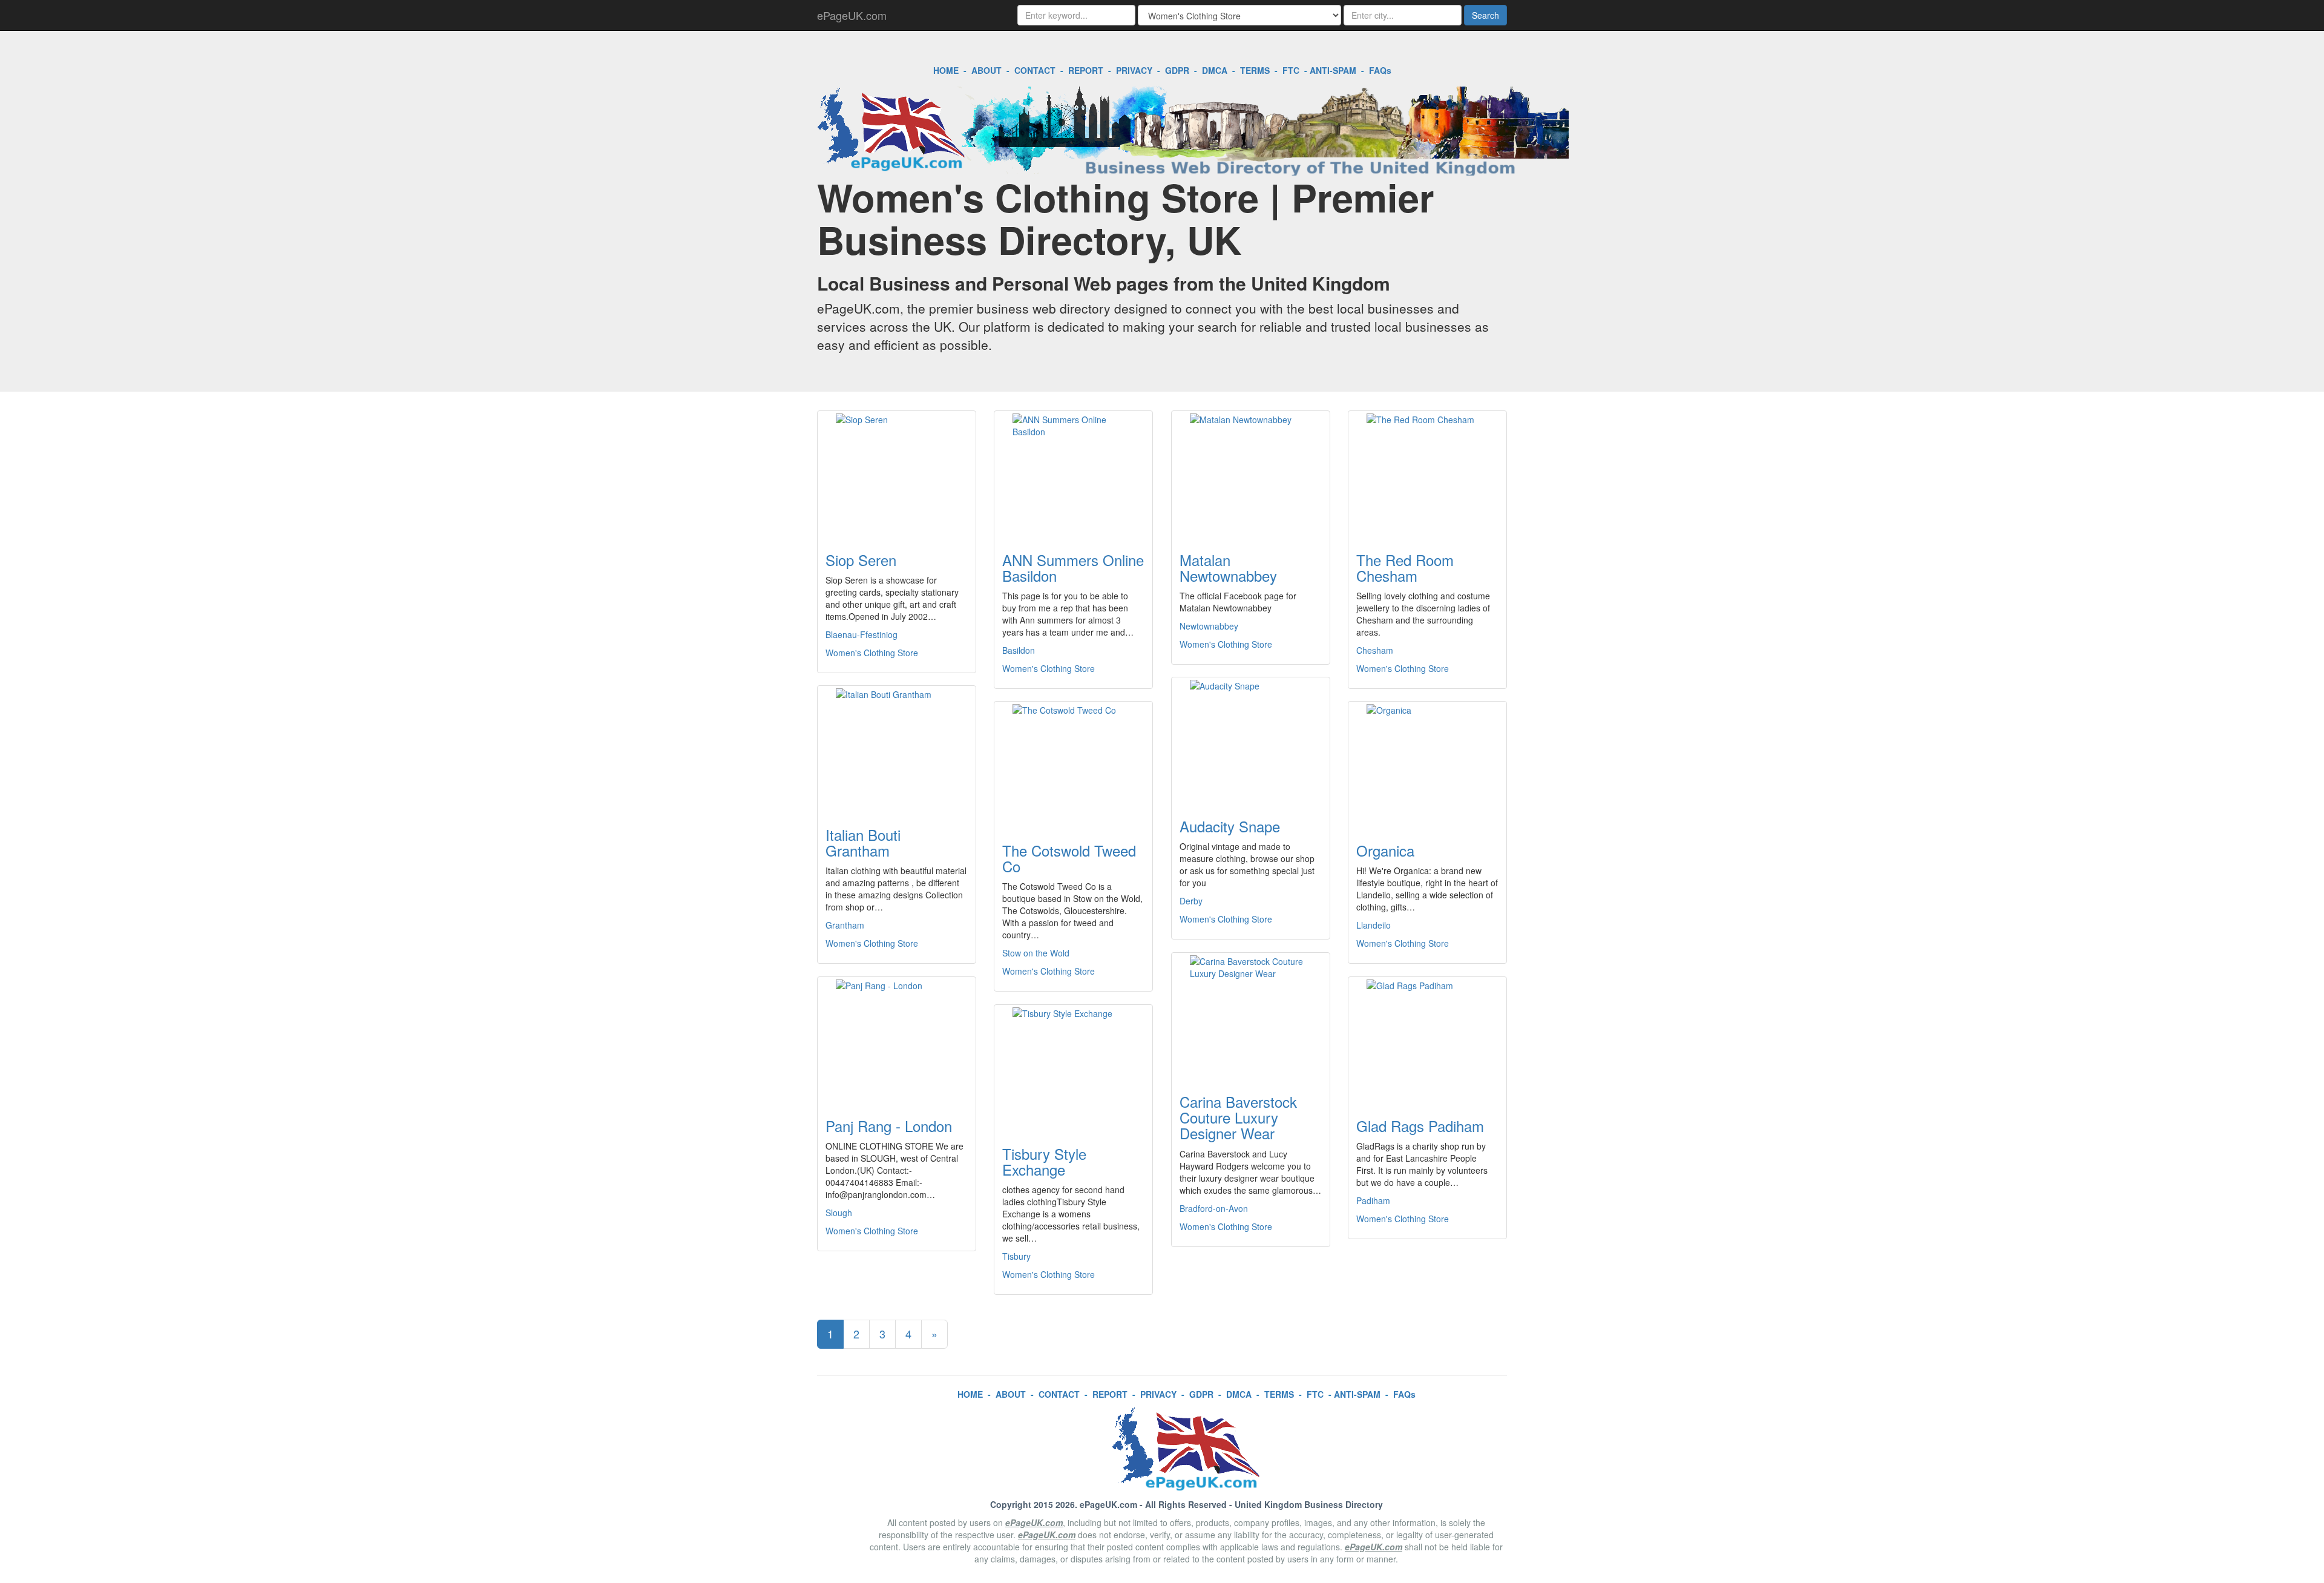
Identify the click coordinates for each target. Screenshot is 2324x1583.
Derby (1191, 901)
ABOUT (986, 70)
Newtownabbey (1209, 626)
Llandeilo (1374, 925)
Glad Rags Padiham (1420, 1126)
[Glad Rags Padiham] (1427, 1040)
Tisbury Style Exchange (1044, 1161)
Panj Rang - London (889, 1126)
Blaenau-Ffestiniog (862, 634)
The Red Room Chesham (1405, 568)
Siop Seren (861, 560)
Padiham (1373, 1200)
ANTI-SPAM (1333, 70)
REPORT (1086, 70)
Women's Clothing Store (872, 653)
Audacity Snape (1230, 826)
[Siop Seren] (897, 474)
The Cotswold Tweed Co (1069, 858)
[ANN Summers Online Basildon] (1073, 474)
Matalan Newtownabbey (1228, 568)
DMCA (1215, 70)
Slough (839, 1213)
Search (1485, 15)
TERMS (1255, 70)
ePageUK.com (852, 15)
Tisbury (1016, 1256)
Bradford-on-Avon (1214, 1208)
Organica (1385, 850)
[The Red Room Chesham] (1427, 474)
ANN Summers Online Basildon (1073, 568)
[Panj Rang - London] (897, 1040)
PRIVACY (1134, 70)
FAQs (1380, 70)
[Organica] (1427, 765)
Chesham (1375, 650)
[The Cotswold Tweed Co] (1073, 765)
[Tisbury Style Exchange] (1073, 1068)
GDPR (1177, 70)
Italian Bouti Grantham (863, 842)
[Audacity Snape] (1251, 740)
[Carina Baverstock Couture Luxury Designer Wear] (1251, 1016)
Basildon (1019, 650)
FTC (1291, 70)
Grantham (845, 925)
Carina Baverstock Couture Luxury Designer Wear (1238, 1117)
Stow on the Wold (1036, 953)
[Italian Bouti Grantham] (897, 749)
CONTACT (1035, 70)
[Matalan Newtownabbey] (1251, 474)
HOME (946, 70)
